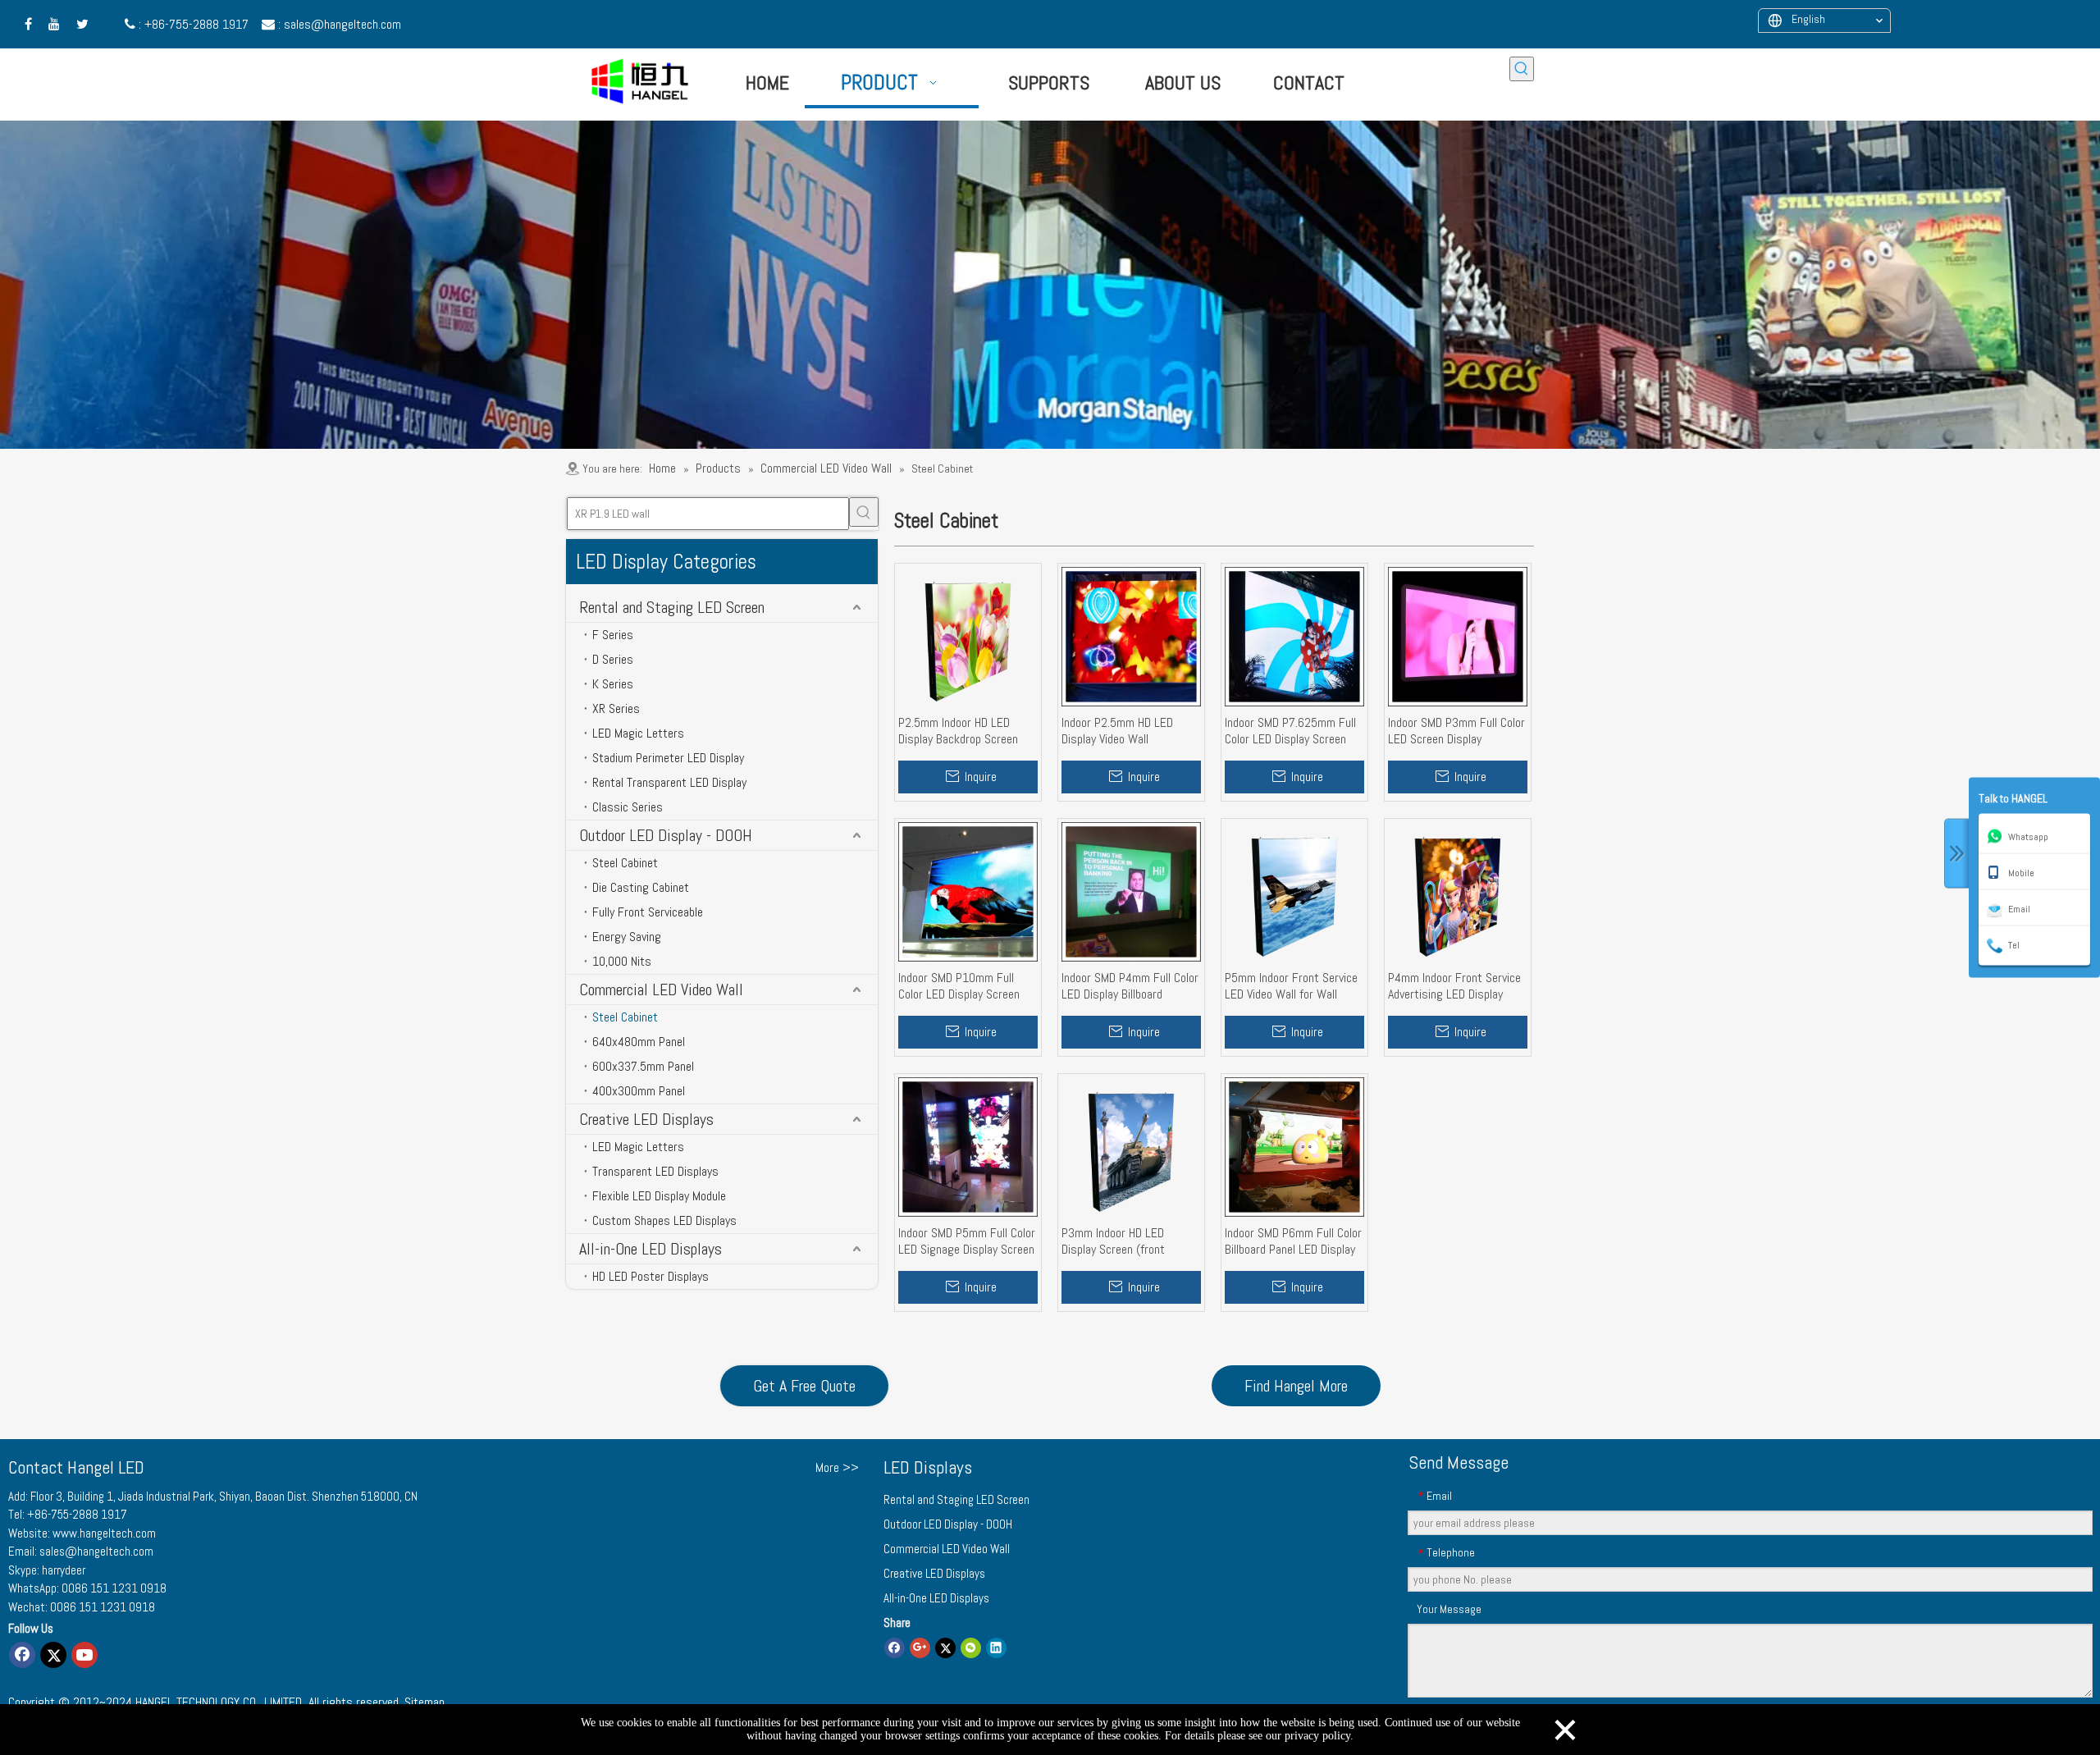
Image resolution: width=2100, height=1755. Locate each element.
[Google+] (920, 1647)
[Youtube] (84, 1655)
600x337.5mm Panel (643, 1066)
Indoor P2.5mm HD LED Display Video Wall (1117, 731)
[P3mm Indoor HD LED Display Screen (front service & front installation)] (1131, 1146)
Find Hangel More (1296, 1386)
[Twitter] (53, 1655)
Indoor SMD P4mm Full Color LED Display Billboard (1130, 986)
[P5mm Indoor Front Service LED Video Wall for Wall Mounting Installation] (1294, 891)
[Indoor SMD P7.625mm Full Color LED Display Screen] (1294, 635)
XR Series (616, 708)
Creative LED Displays (646, 1119)
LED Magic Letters (638, 733)
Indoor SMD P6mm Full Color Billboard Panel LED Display (1293, 1241)
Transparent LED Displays (655, 1171)
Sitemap (425, 1702)
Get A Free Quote (804, 1386)
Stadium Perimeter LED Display (668, 758)
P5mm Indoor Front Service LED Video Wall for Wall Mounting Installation (1291, 986)
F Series (613, 635)
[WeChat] (971, 1647)
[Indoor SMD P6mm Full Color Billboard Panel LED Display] (1294, 1146)
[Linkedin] (996, 1647)
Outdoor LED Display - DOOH (666, 835)
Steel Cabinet (625, 863)
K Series (613, 684)
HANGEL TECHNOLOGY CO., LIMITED (219, 1702)
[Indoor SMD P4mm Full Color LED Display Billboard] (1131, 891)
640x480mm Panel (639, 1042)
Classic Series (628, 807)
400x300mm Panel (639, 1091)
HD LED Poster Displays (651, 1276)
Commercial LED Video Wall (661, 989)
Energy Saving (627, 937)
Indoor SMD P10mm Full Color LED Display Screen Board (959, 986)
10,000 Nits (622, 961)
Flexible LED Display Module (659, 1196)
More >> (837, 1468)
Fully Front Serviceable (648, 912)
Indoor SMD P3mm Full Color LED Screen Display (1456, 731)
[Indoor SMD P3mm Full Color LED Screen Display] (1458, 635)
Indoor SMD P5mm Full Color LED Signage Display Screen (967, 1241)
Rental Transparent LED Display (669, 782)
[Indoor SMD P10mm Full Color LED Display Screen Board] (968, 891)
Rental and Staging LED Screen (672, 607)
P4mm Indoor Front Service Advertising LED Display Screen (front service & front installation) (1454, 986)
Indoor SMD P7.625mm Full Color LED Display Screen (1290, 731)
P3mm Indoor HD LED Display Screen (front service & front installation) (1130, 1241)
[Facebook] (22, 1655)
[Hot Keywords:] (1522, 69)
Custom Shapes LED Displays (664, 1220)
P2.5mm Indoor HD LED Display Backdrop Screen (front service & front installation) (958, 731)
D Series (613, 659)
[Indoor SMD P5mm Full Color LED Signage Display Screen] (968, 1146)
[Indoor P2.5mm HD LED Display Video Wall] (1131, 635)
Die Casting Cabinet (641, 887)
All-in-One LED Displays (651, 1249)
